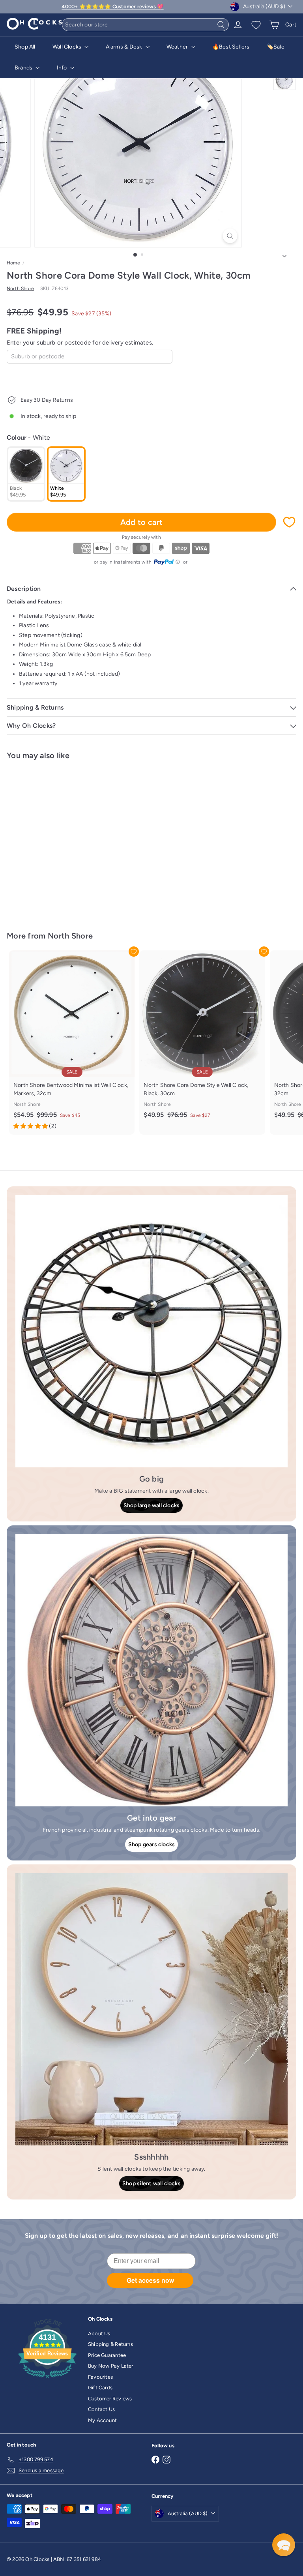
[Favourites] (256, 25)
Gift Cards (100, 2388)
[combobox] (145, 25)
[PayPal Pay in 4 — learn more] (167, 562)
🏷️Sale (276, 47)
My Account (102, 2420)
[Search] (221, 25)
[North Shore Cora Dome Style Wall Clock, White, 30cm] (56, 841)
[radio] (26, 474)
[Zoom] (230, 236)
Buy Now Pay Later (111, 2366)
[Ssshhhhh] (151, 2009)
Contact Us (101, 2409)
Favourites (100, 2377)
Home (13, 263)
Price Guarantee (107, 2355)
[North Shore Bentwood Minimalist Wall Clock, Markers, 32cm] (72, 1043)
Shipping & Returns (110, 2344)
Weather (178, 47)
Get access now (150, 2280)
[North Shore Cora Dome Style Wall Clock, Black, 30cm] (202, 1038)
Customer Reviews (110, 2399)
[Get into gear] (151, 1670)
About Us (99, 2333)
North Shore (70, 936)
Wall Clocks (68, 47)
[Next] (284, 254)
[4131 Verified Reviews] (47, 2380)
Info (63, 68)
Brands (24, 68)
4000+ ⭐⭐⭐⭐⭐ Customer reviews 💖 (112, 7)
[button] (284, 2545)
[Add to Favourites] (289, 522)
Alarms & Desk (125, 47)
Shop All (25, 47)
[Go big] (151, 1331)
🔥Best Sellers (231, 47)
